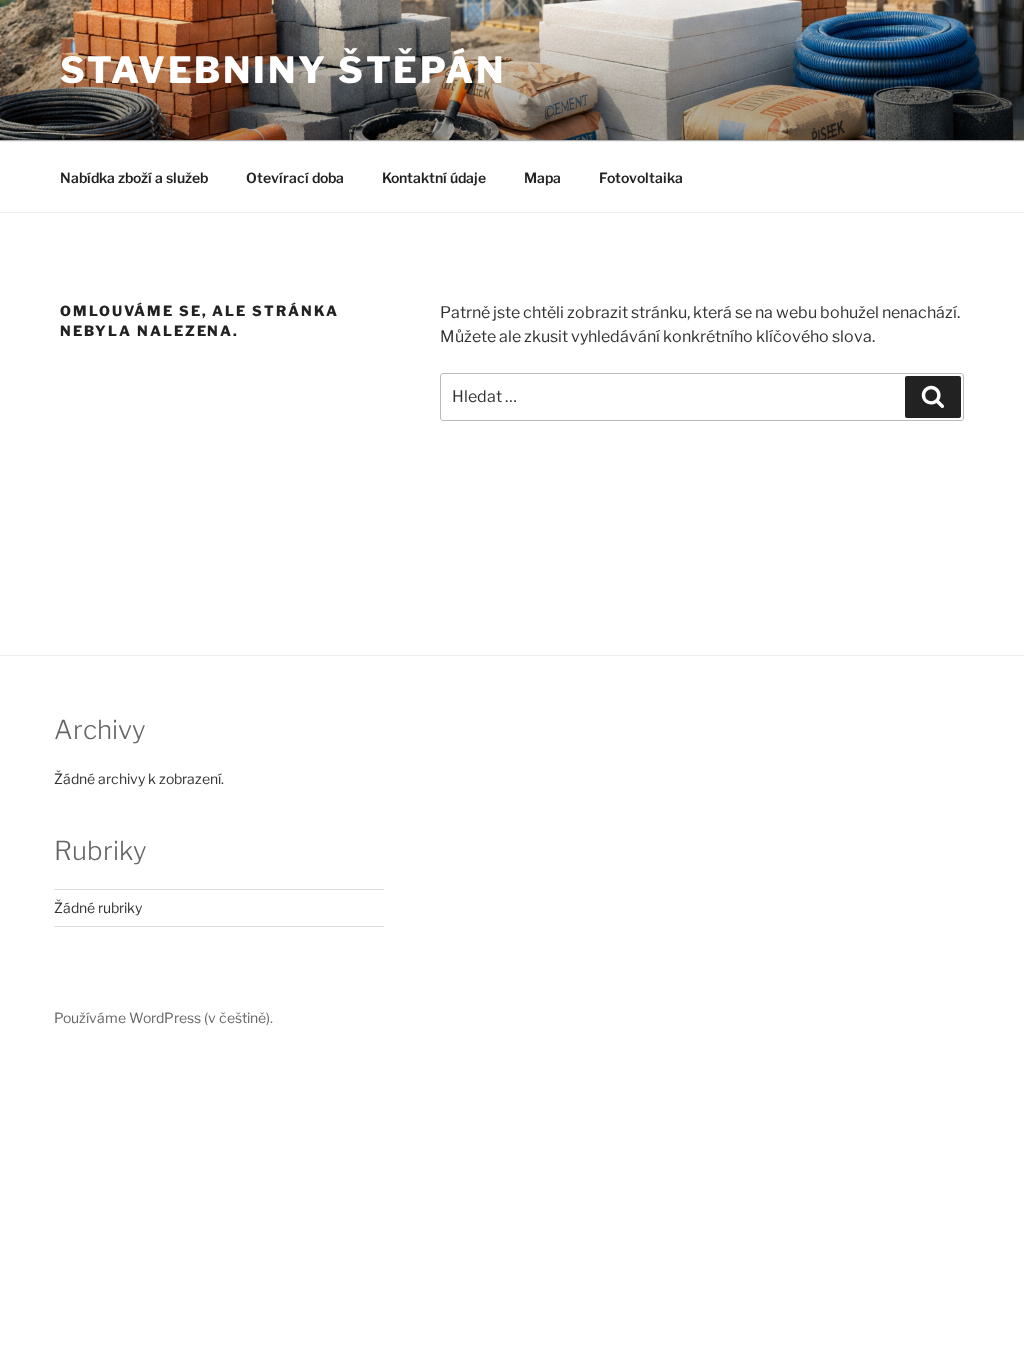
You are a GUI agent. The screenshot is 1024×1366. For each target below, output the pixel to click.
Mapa (542, 177)
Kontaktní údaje (434, 177)
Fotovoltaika (641, 177)
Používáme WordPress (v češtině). (163, 1017)
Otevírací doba (295, 177)
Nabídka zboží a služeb (134, 177)
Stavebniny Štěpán (283, 70)
